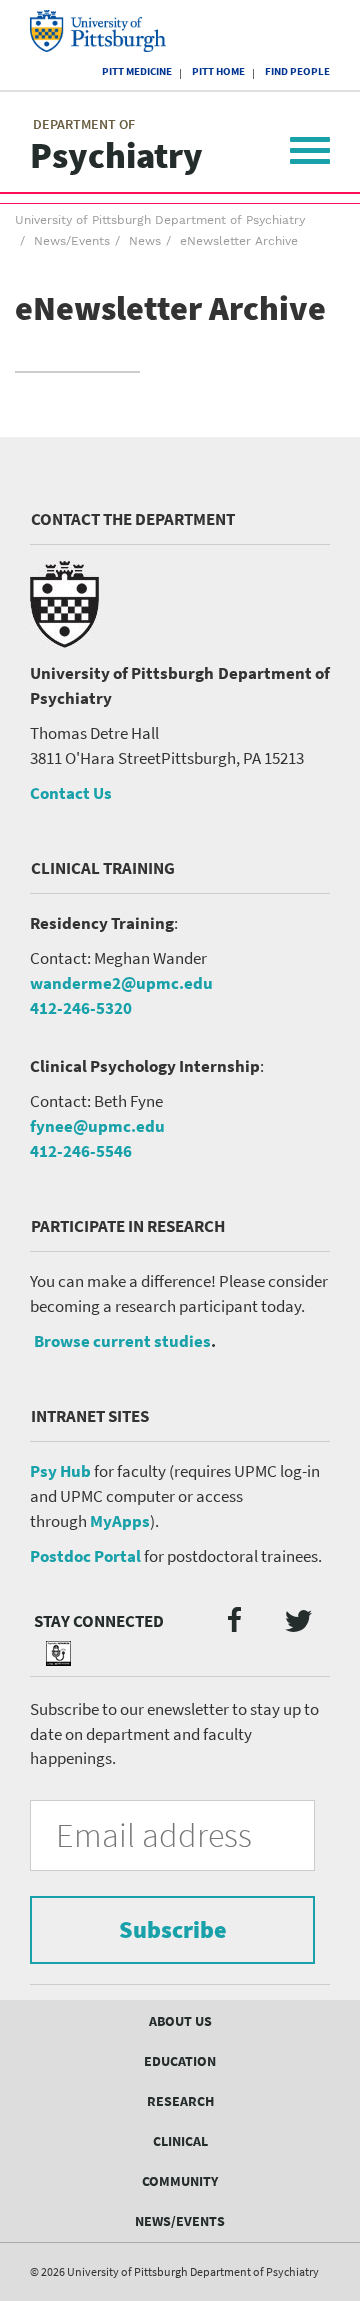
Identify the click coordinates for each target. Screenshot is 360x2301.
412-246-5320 (81, 1008)
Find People (297, 71)
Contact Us (71, 793)
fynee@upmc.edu (97, 1126)
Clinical (180, 2141)
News (145, 241)
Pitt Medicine (137, 71)
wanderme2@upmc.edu (121, 983)
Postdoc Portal (85, 1556)
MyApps (120, 1521)
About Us (180, 2021)
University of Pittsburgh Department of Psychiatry (160, 220)
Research (180, 2101)
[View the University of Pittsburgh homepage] (115, 31)
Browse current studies (122, 1341)
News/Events (72, 241)
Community (180, 2181)
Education (180, 2061)
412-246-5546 (81, 1151)
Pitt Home (218, 71)
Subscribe (173, 1929)
